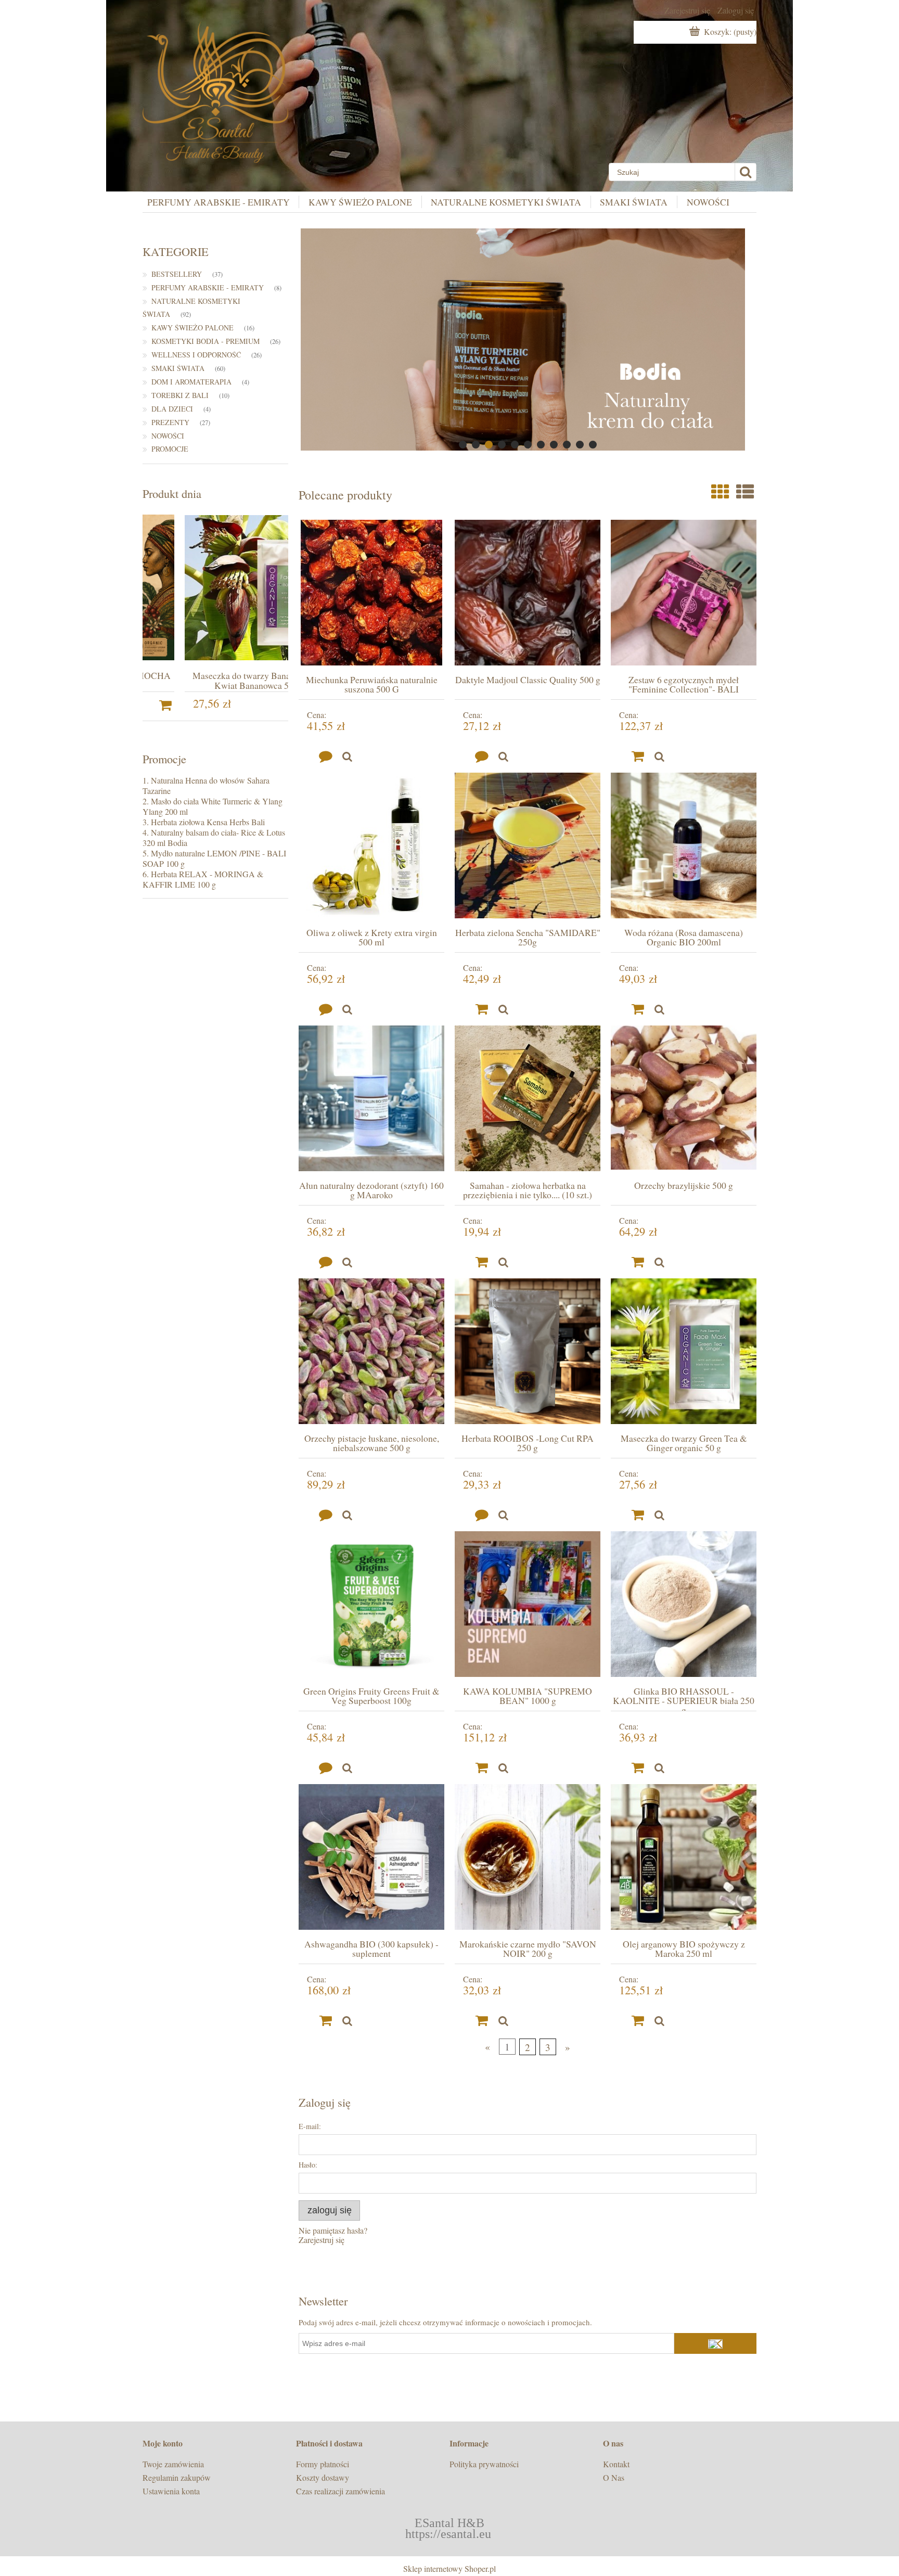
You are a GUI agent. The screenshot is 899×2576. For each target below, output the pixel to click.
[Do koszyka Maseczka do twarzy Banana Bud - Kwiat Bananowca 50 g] (280, 706)
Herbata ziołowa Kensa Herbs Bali (208, 822)
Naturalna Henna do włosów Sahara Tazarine (206, 785)
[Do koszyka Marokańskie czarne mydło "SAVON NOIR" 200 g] (482, 2021)
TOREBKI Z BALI (180, 395)
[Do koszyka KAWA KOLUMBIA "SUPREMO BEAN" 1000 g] (482, 1768)
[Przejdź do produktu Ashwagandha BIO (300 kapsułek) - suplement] (371, 1857)
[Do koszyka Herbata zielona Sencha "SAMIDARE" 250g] (482, 1009)
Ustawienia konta (171, 2491)
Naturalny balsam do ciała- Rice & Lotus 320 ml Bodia (214, 837)
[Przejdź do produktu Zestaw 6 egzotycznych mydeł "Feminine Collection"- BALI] (684, 593)
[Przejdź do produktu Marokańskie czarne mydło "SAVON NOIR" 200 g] (528, 1857)
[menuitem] (223, 202)
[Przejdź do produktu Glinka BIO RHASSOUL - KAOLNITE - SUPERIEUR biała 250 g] (684, 1604)
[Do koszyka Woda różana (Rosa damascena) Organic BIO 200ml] (638, 1009)
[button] (347, 757)
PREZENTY (170, 422)
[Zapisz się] (715, 2343)
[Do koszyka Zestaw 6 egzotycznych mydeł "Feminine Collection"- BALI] (638, 757)
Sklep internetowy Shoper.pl (449, 2568)
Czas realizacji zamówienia (341, 2491)
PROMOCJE (170, 449)
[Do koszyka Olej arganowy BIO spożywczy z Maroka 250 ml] (638, 2021)
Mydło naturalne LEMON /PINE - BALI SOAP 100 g (214, 858)
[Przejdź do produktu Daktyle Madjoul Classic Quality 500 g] (528, 593)
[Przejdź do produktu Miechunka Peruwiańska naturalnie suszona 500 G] (371, 593)
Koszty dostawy (323, 2477)
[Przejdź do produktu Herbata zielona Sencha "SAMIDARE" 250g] (528, 845)
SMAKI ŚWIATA (178, 368)
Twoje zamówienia (173, 2464)
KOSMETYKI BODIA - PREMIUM (206, 341)
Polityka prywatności (484, 2464)
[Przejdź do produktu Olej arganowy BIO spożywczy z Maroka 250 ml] (684, 1857)
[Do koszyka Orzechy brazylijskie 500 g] (638, 1262)
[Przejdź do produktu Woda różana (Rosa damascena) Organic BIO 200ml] (684, 845)
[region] (528, 339)
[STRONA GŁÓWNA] (215, 89)
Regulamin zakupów (177, 2477)
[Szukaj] (745, 172)
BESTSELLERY (177, 274)
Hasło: (308, 2165)
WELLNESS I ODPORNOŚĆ (196, 355)
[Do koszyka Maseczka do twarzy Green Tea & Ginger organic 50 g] (638, 1515)
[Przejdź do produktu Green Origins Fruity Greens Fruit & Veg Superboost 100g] (371, 1604)
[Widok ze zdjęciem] (720, 492)
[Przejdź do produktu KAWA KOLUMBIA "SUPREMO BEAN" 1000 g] (528, 1604)
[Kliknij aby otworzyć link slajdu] (528, 339)
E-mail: (310, 2126)
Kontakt (616, 2464)
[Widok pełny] (745, 492)
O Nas (614, 2477)
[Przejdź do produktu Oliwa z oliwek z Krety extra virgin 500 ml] (371, 845)
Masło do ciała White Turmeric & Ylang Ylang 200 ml (213, 806)
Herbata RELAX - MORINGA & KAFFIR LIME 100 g (203, 879)
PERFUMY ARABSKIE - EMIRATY (208, 287)
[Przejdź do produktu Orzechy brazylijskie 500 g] (684, 1098)
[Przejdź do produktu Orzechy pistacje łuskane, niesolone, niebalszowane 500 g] (371, 1351)
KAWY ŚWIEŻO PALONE (192, 328)
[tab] (463, 445)
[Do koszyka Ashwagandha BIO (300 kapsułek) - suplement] (326, 2021)
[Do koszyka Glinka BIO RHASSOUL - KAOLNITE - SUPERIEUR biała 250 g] (638, 1768)
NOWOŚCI (168, 436)
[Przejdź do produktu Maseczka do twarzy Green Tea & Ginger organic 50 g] (684, 1351)
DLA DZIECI (172, 409)
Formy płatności (323, 2464)
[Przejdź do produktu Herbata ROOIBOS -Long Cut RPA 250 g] (528, 1351)
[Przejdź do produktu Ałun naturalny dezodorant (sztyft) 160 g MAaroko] (371, 1098)
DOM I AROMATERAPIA (191, 382)
